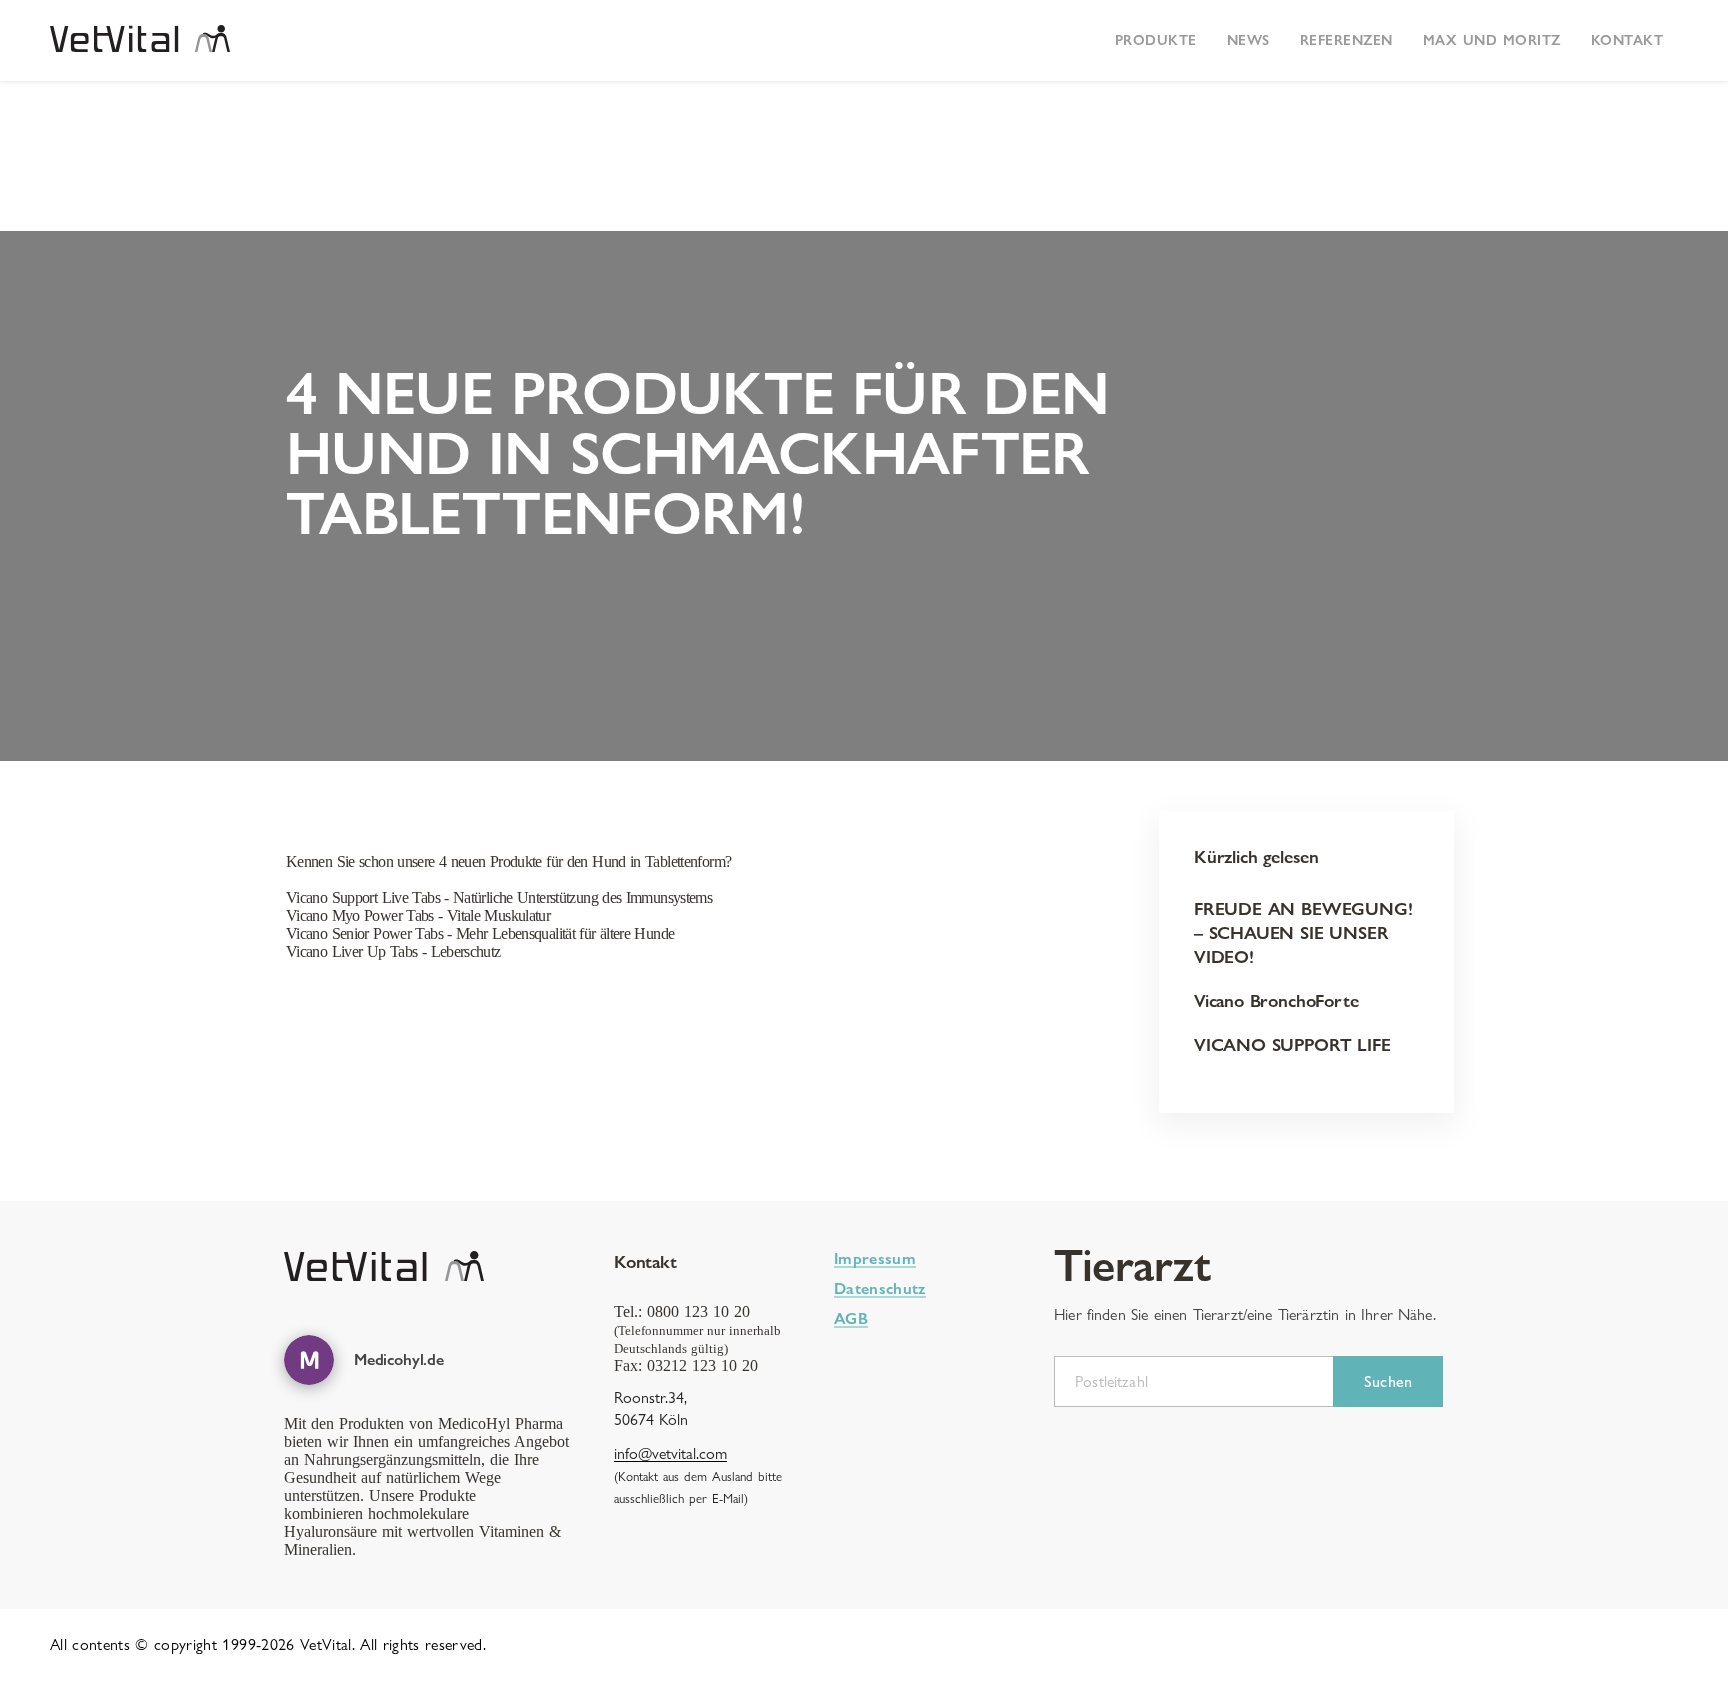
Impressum (875, 1258)
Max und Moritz (1492, 40)
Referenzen (1346, 40)
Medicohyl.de (399, 1359)
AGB (851, 1318)
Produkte (1156, 40)
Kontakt (1627, 40)
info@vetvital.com (670, 1453)
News (1248, 40)
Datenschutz (880, 1288)
